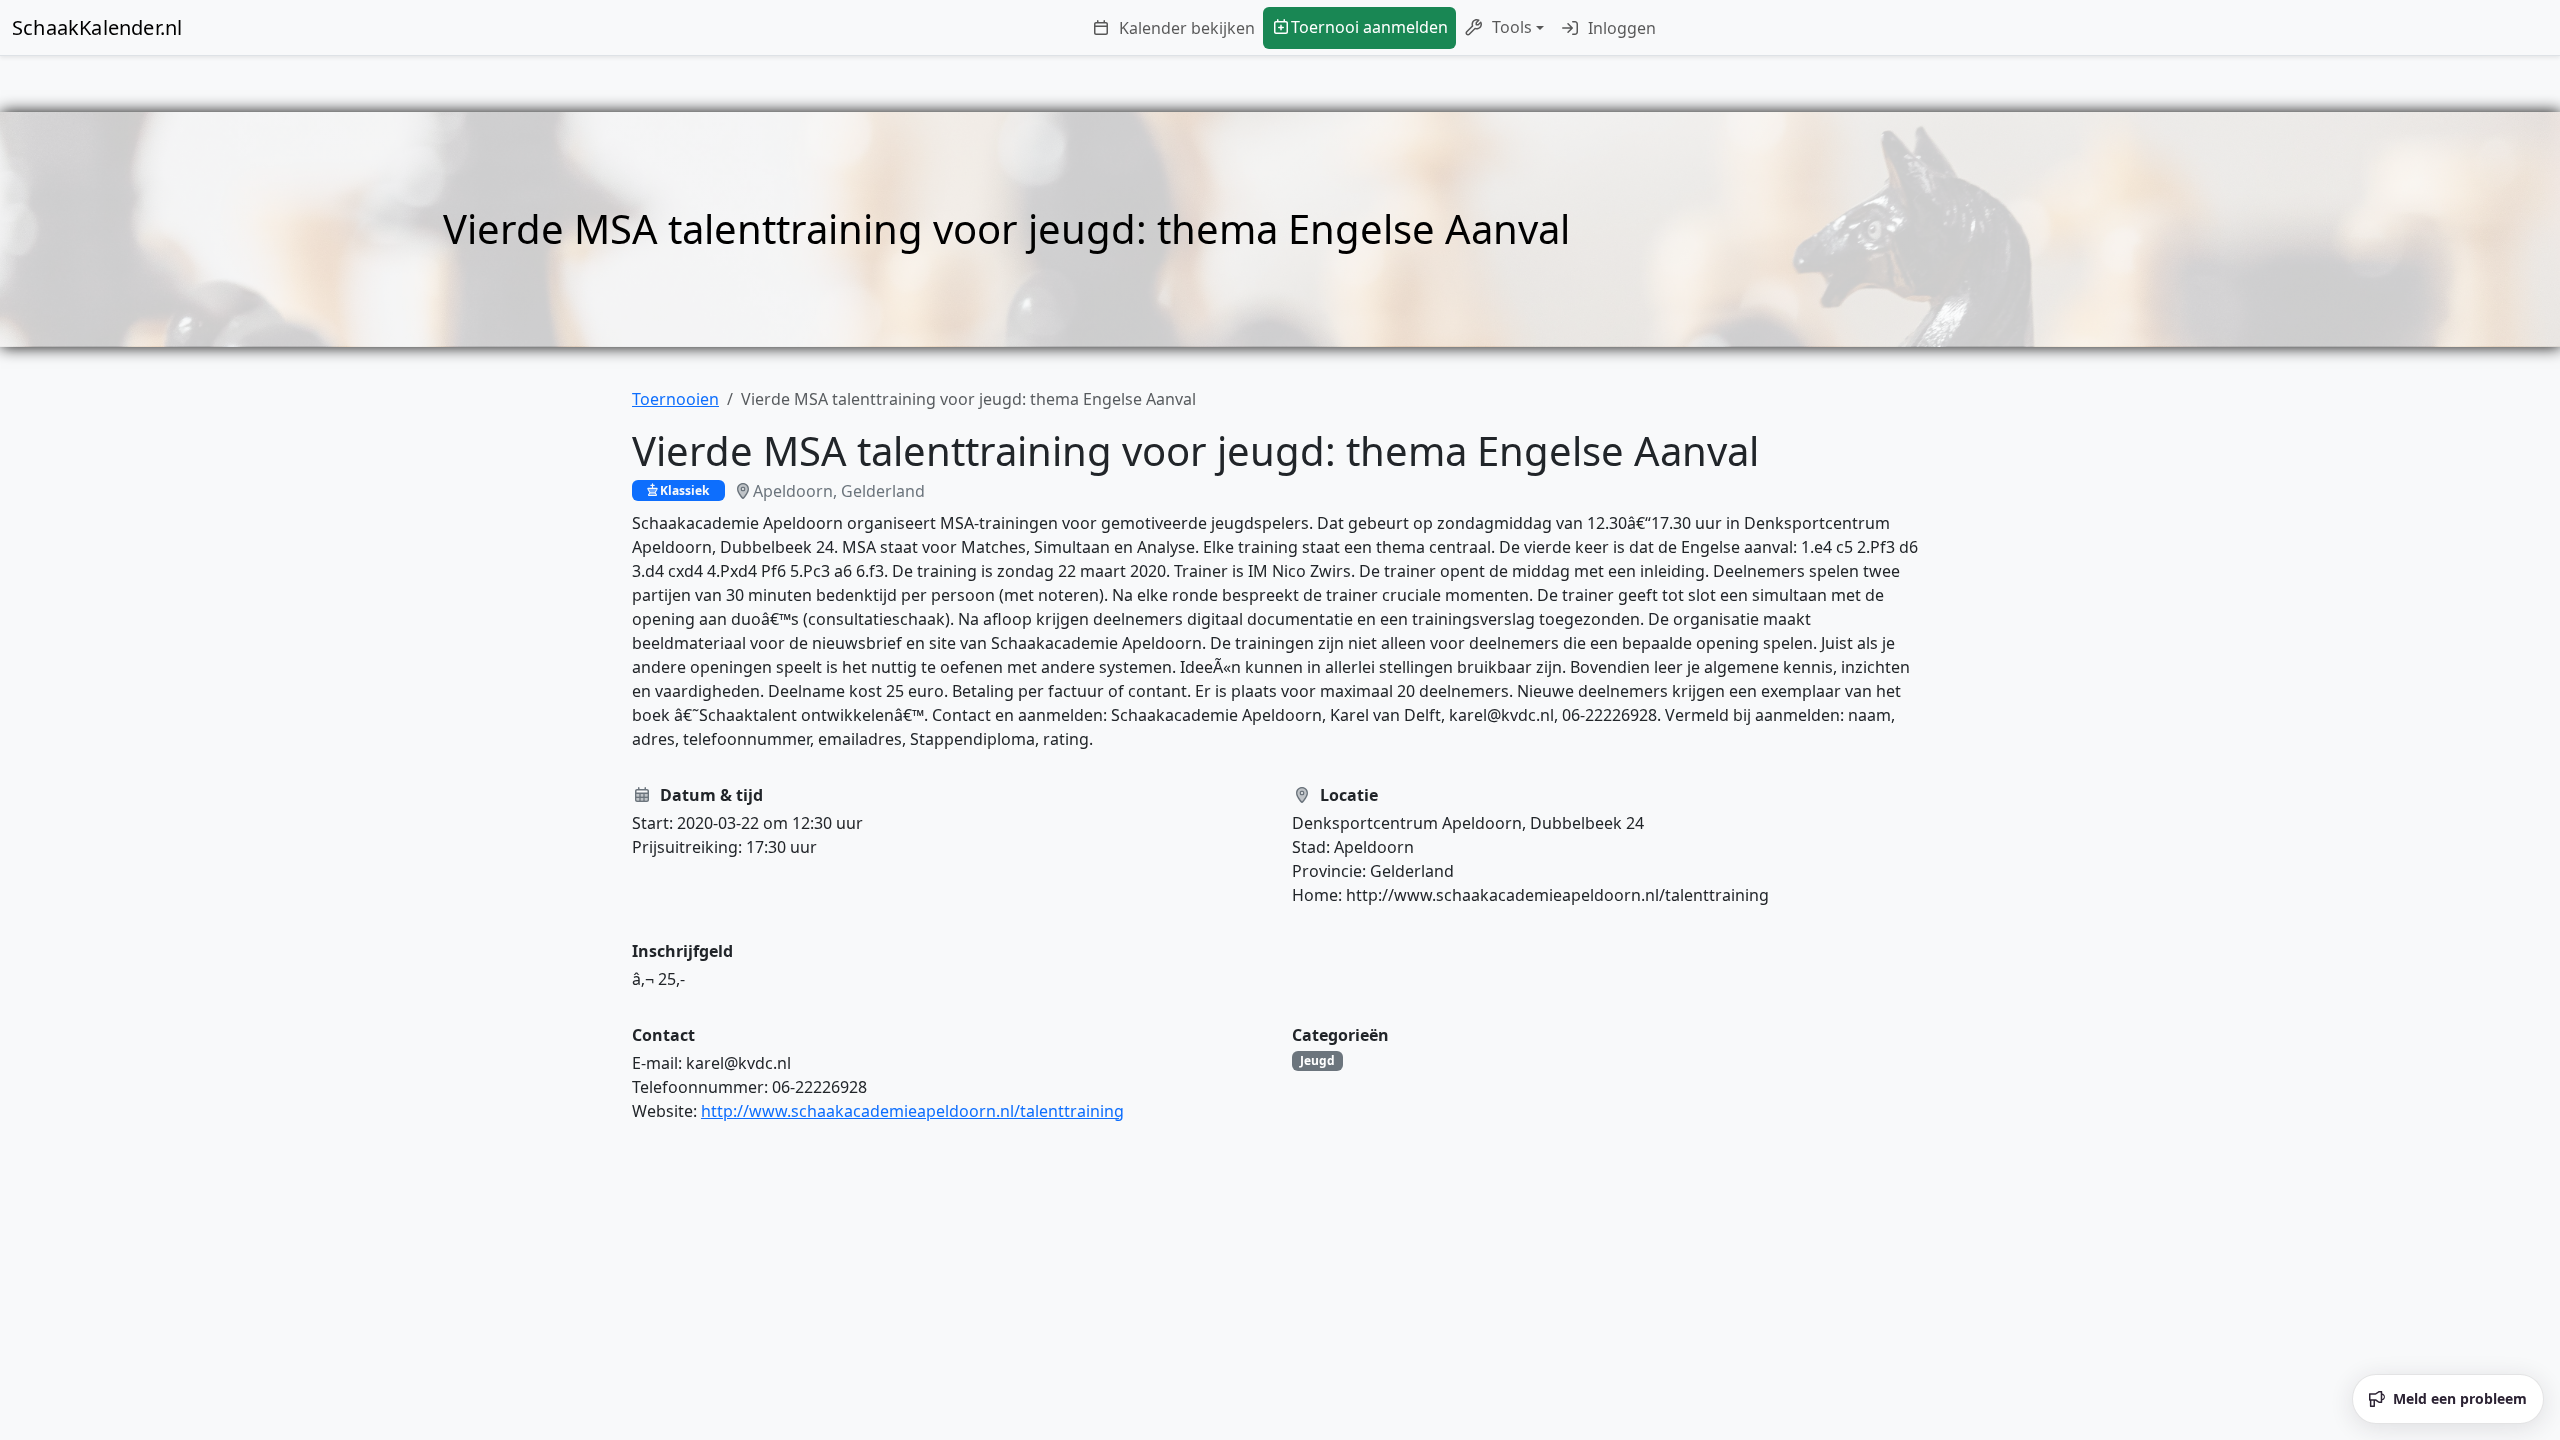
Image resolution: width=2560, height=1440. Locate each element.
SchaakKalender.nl (97, 27)
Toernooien (675, 399)
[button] (1504, 28)
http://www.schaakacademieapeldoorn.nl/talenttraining (912, 1111)
